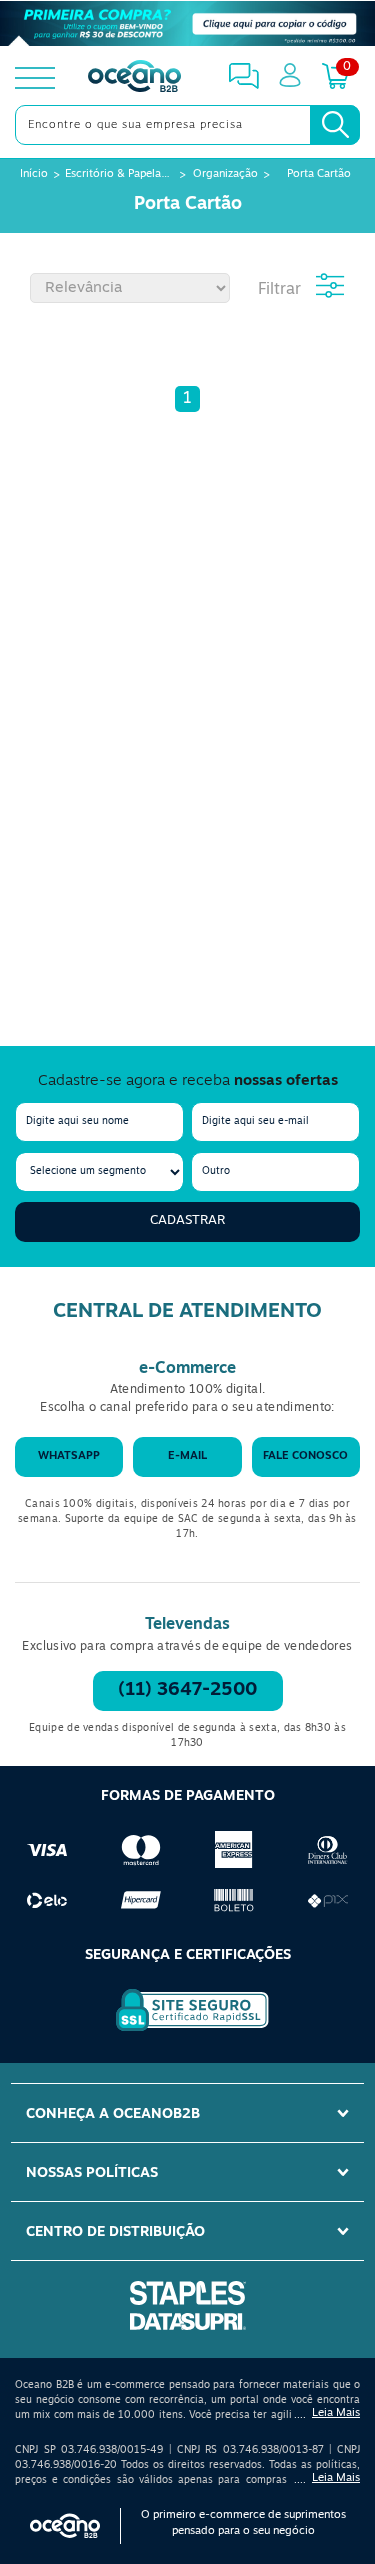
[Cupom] (187, 24)
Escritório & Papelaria (119, 174)
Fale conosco (305, 1456)
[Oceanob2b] (134, 78)
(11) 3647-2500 (187, 1691)
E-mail (187, 1456)
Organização (225, 174)
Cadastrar (187, 1220)
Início (34, 174)
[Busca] (335, 125)
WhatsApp (69, 1456)
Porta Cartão (319, 174)
